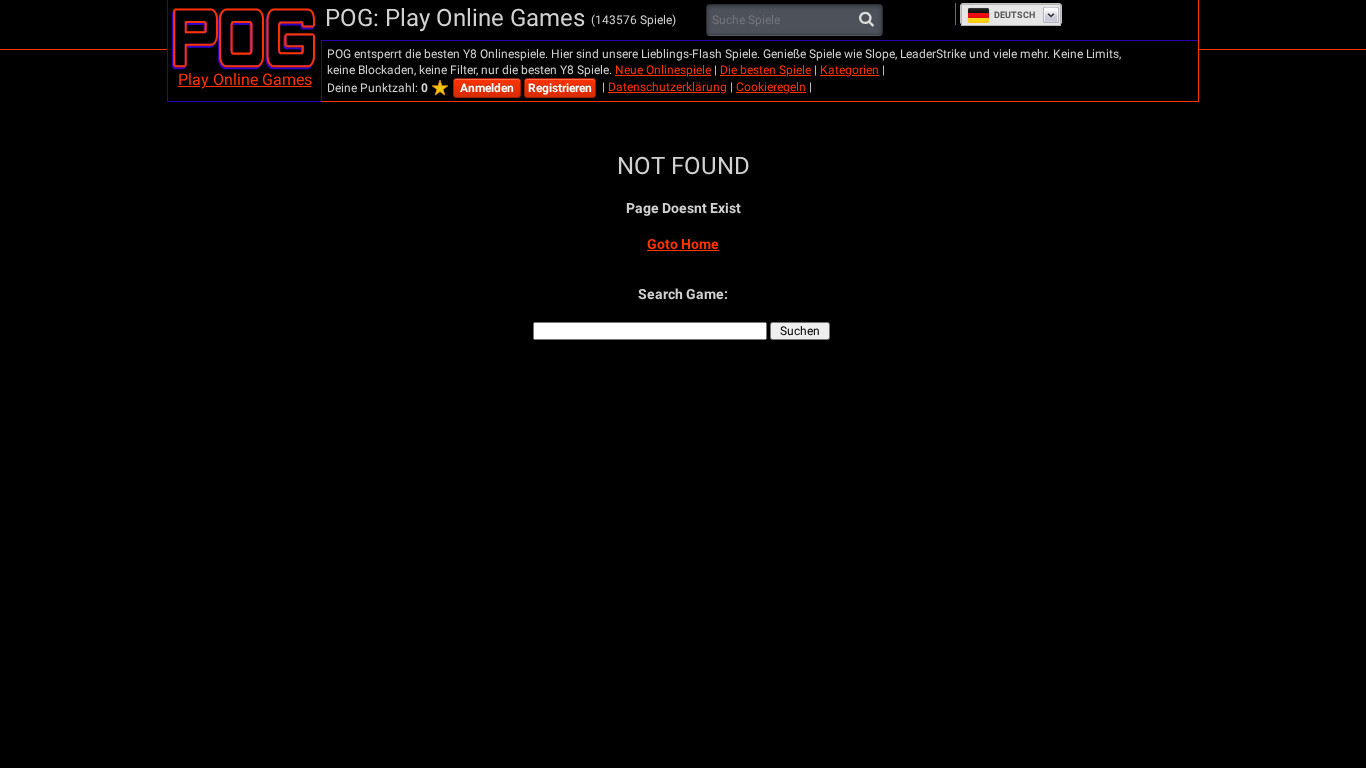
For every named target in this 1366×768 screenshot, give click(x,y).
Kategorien (849, 70)
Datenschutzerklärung (667, 87)
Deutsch (1014, 15)
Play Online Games (245, 79)
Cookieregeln (771, 87)
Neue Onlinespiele (663, 70)
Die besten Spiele (765, 70)
